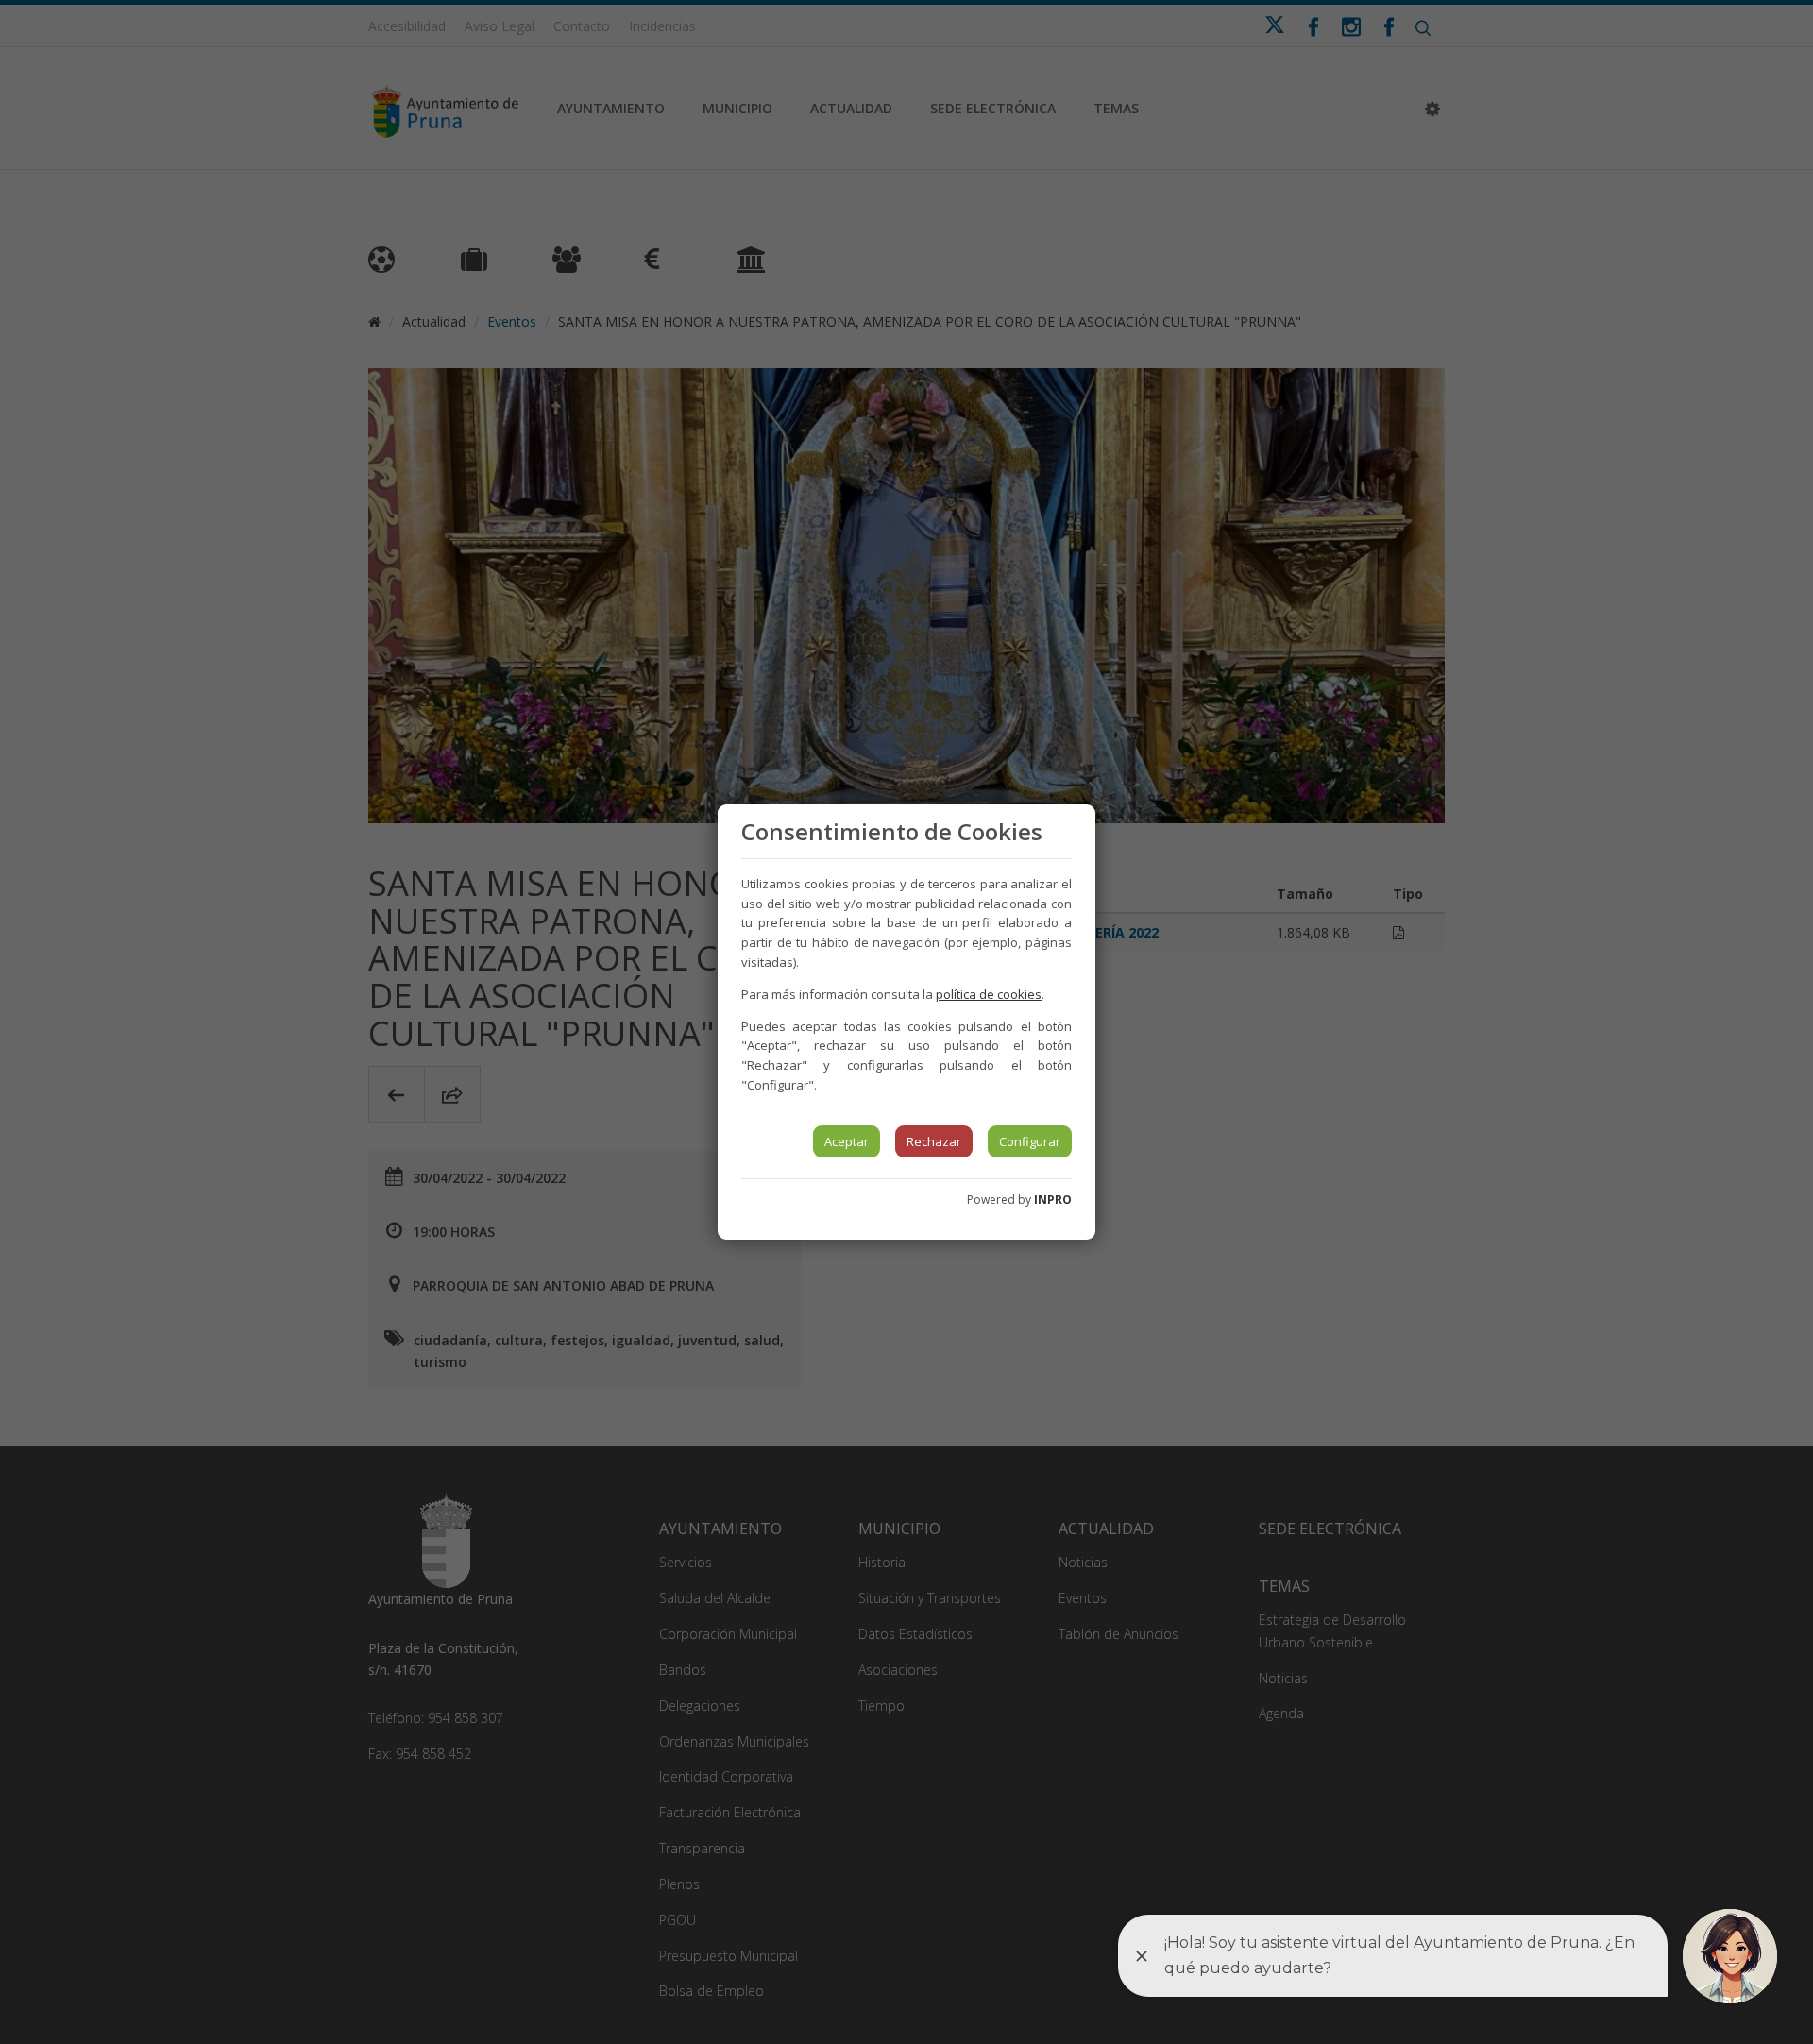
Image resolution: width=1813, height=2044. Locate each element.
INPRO (1053, 1199)
